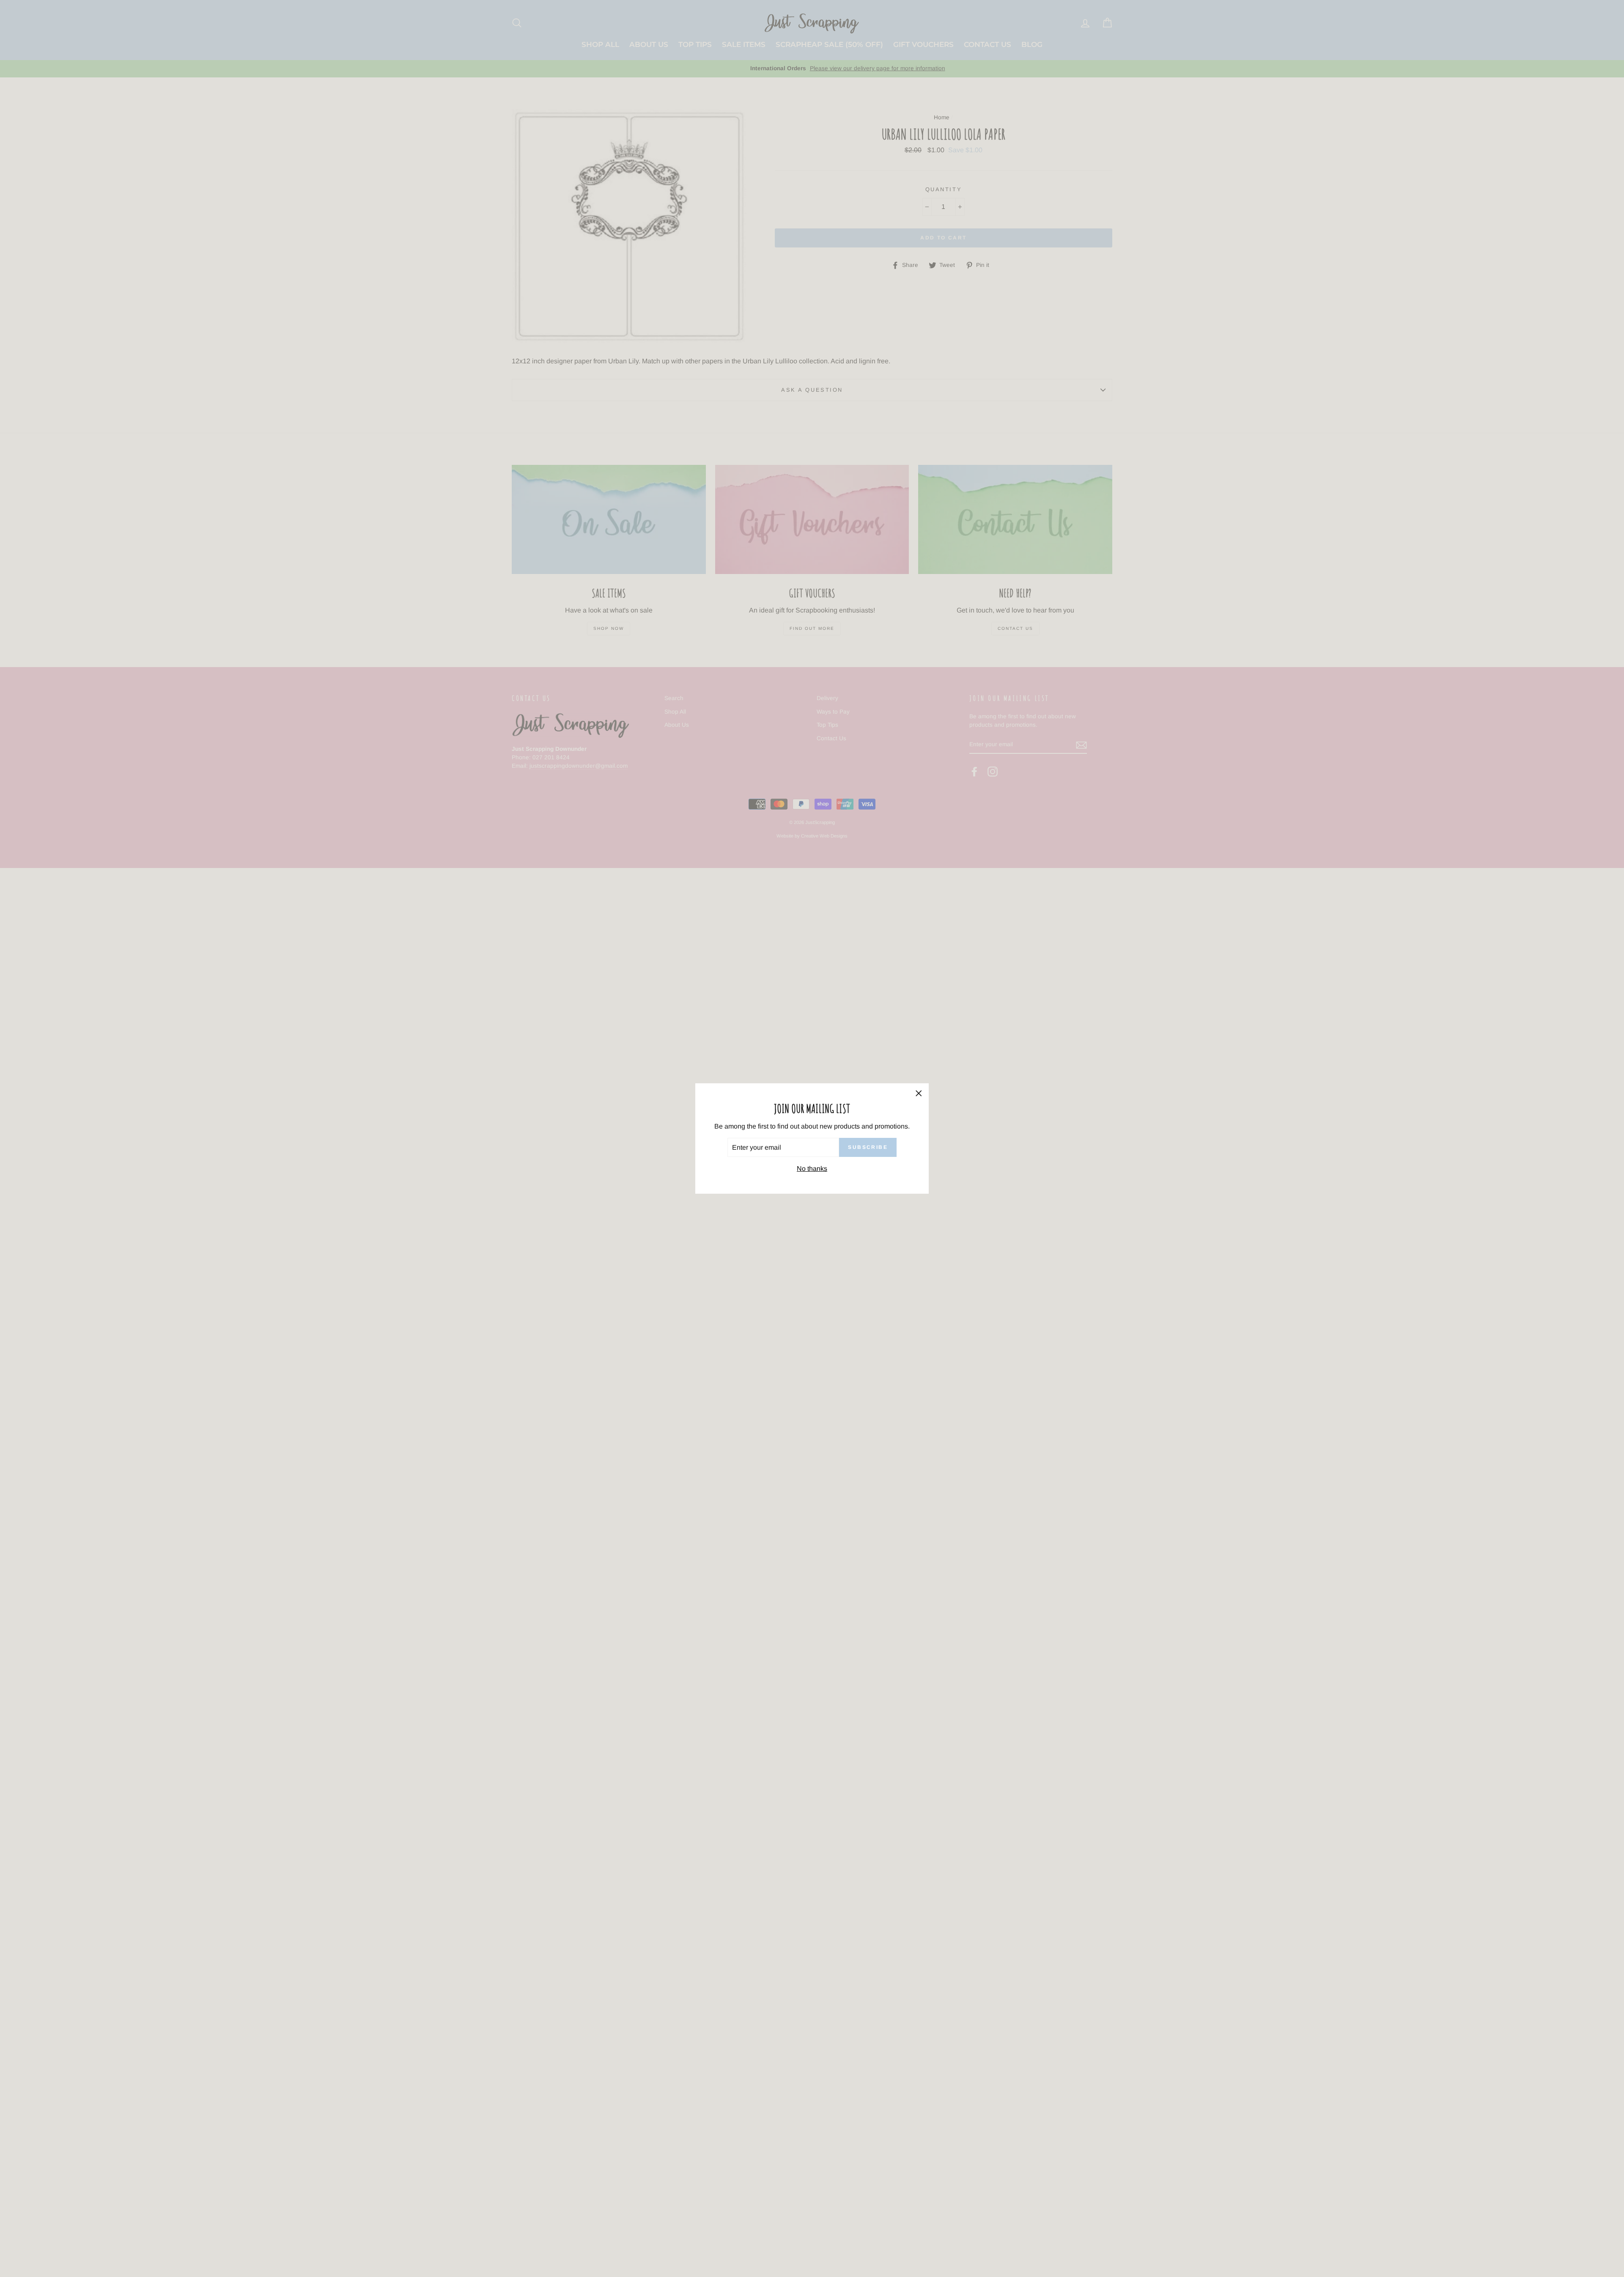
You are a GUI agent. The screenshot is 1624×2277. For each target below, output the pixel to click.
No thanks (812, 1169)
